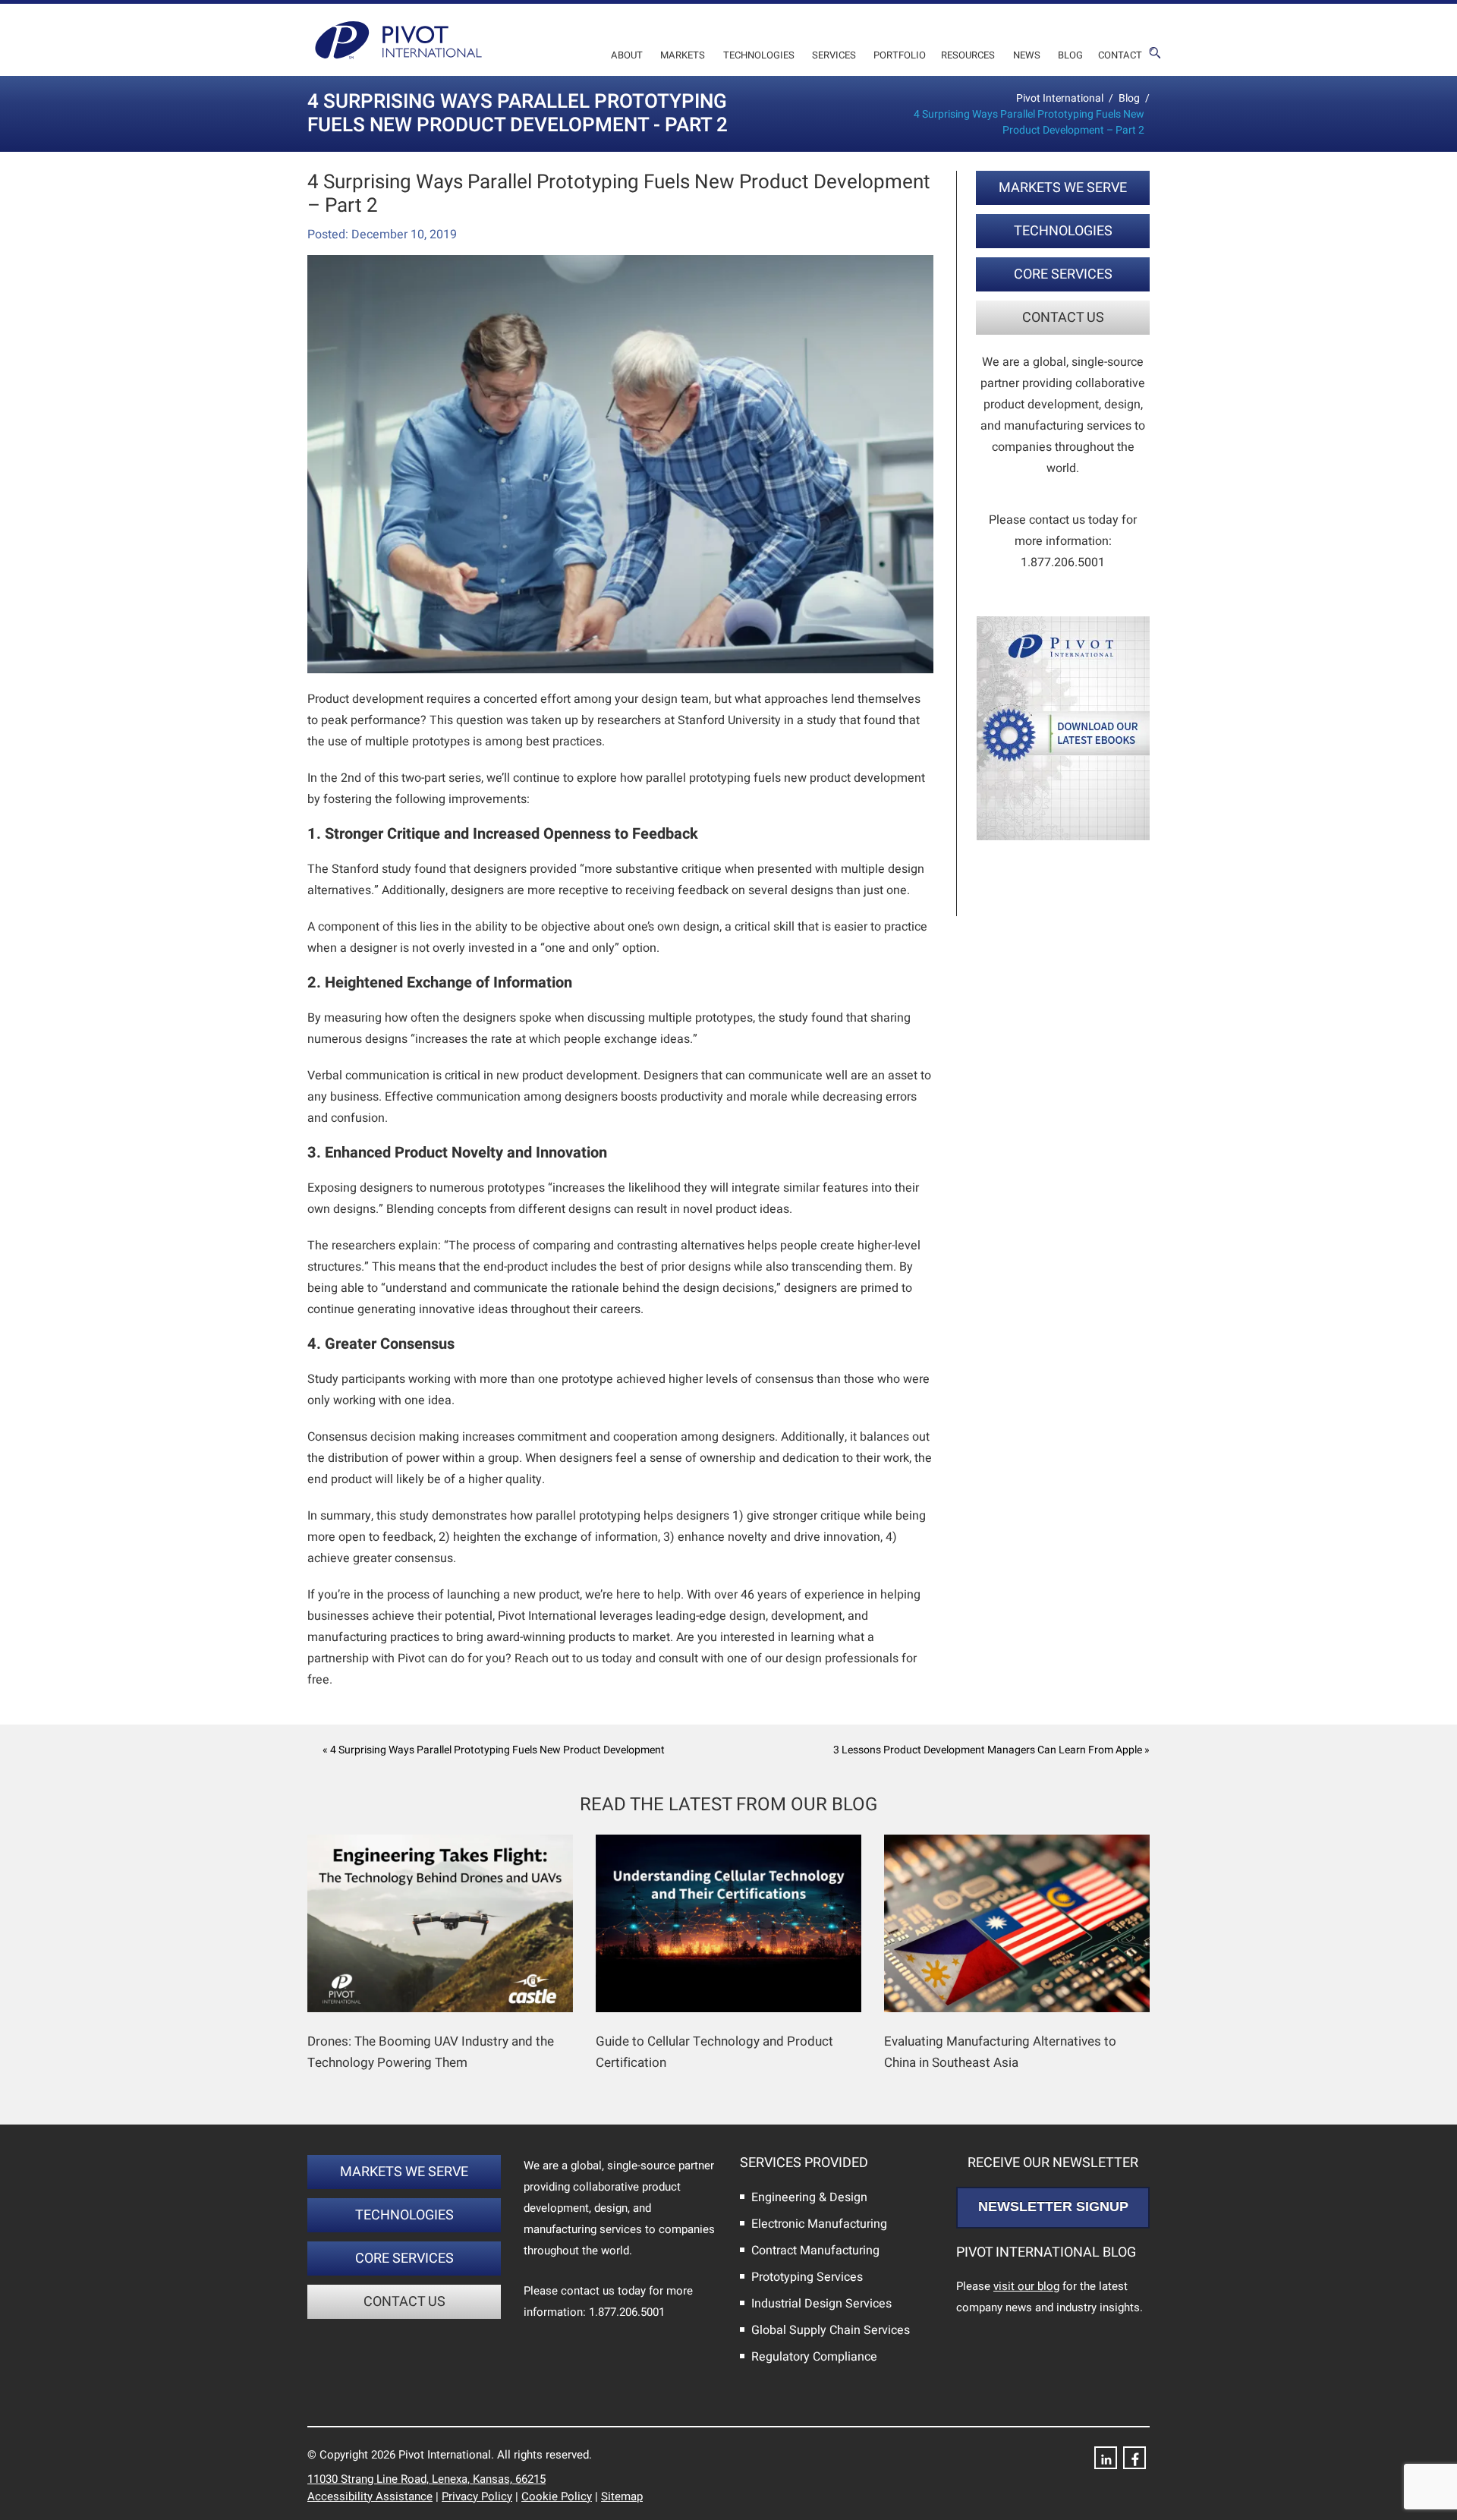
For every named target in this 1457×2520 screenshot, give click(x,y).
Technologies (759, 55)
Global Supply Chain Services (831, 2330)
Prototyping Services (807, 2277)
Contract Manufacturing (815, 2251)
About (627, 55)
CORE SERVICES (1063, 274)
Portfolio (900, 55)
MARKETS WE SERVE (1063, 188)
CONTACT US (1063, 318)
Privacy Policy (477, 2496)
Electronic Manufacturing (819, 2224)
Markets (683, 55)
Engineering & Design (809, 2197)
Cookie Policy (557, 2496)
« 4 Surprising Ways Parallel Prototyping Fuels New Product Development (494, 1750)
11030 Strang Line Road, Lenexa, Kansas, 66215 (426, 2479)
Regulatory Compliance (814, 2357)
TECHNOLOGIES (1063, 231)
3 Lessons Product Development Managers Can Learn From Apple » (991, 1750)
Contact (1120, 55)
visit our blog (1026, 2286)
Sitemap (622, 2496)
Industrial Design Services (821, 2304)
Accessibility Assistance (370, 2496)
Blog (1070, 55)
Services (834, 55)
